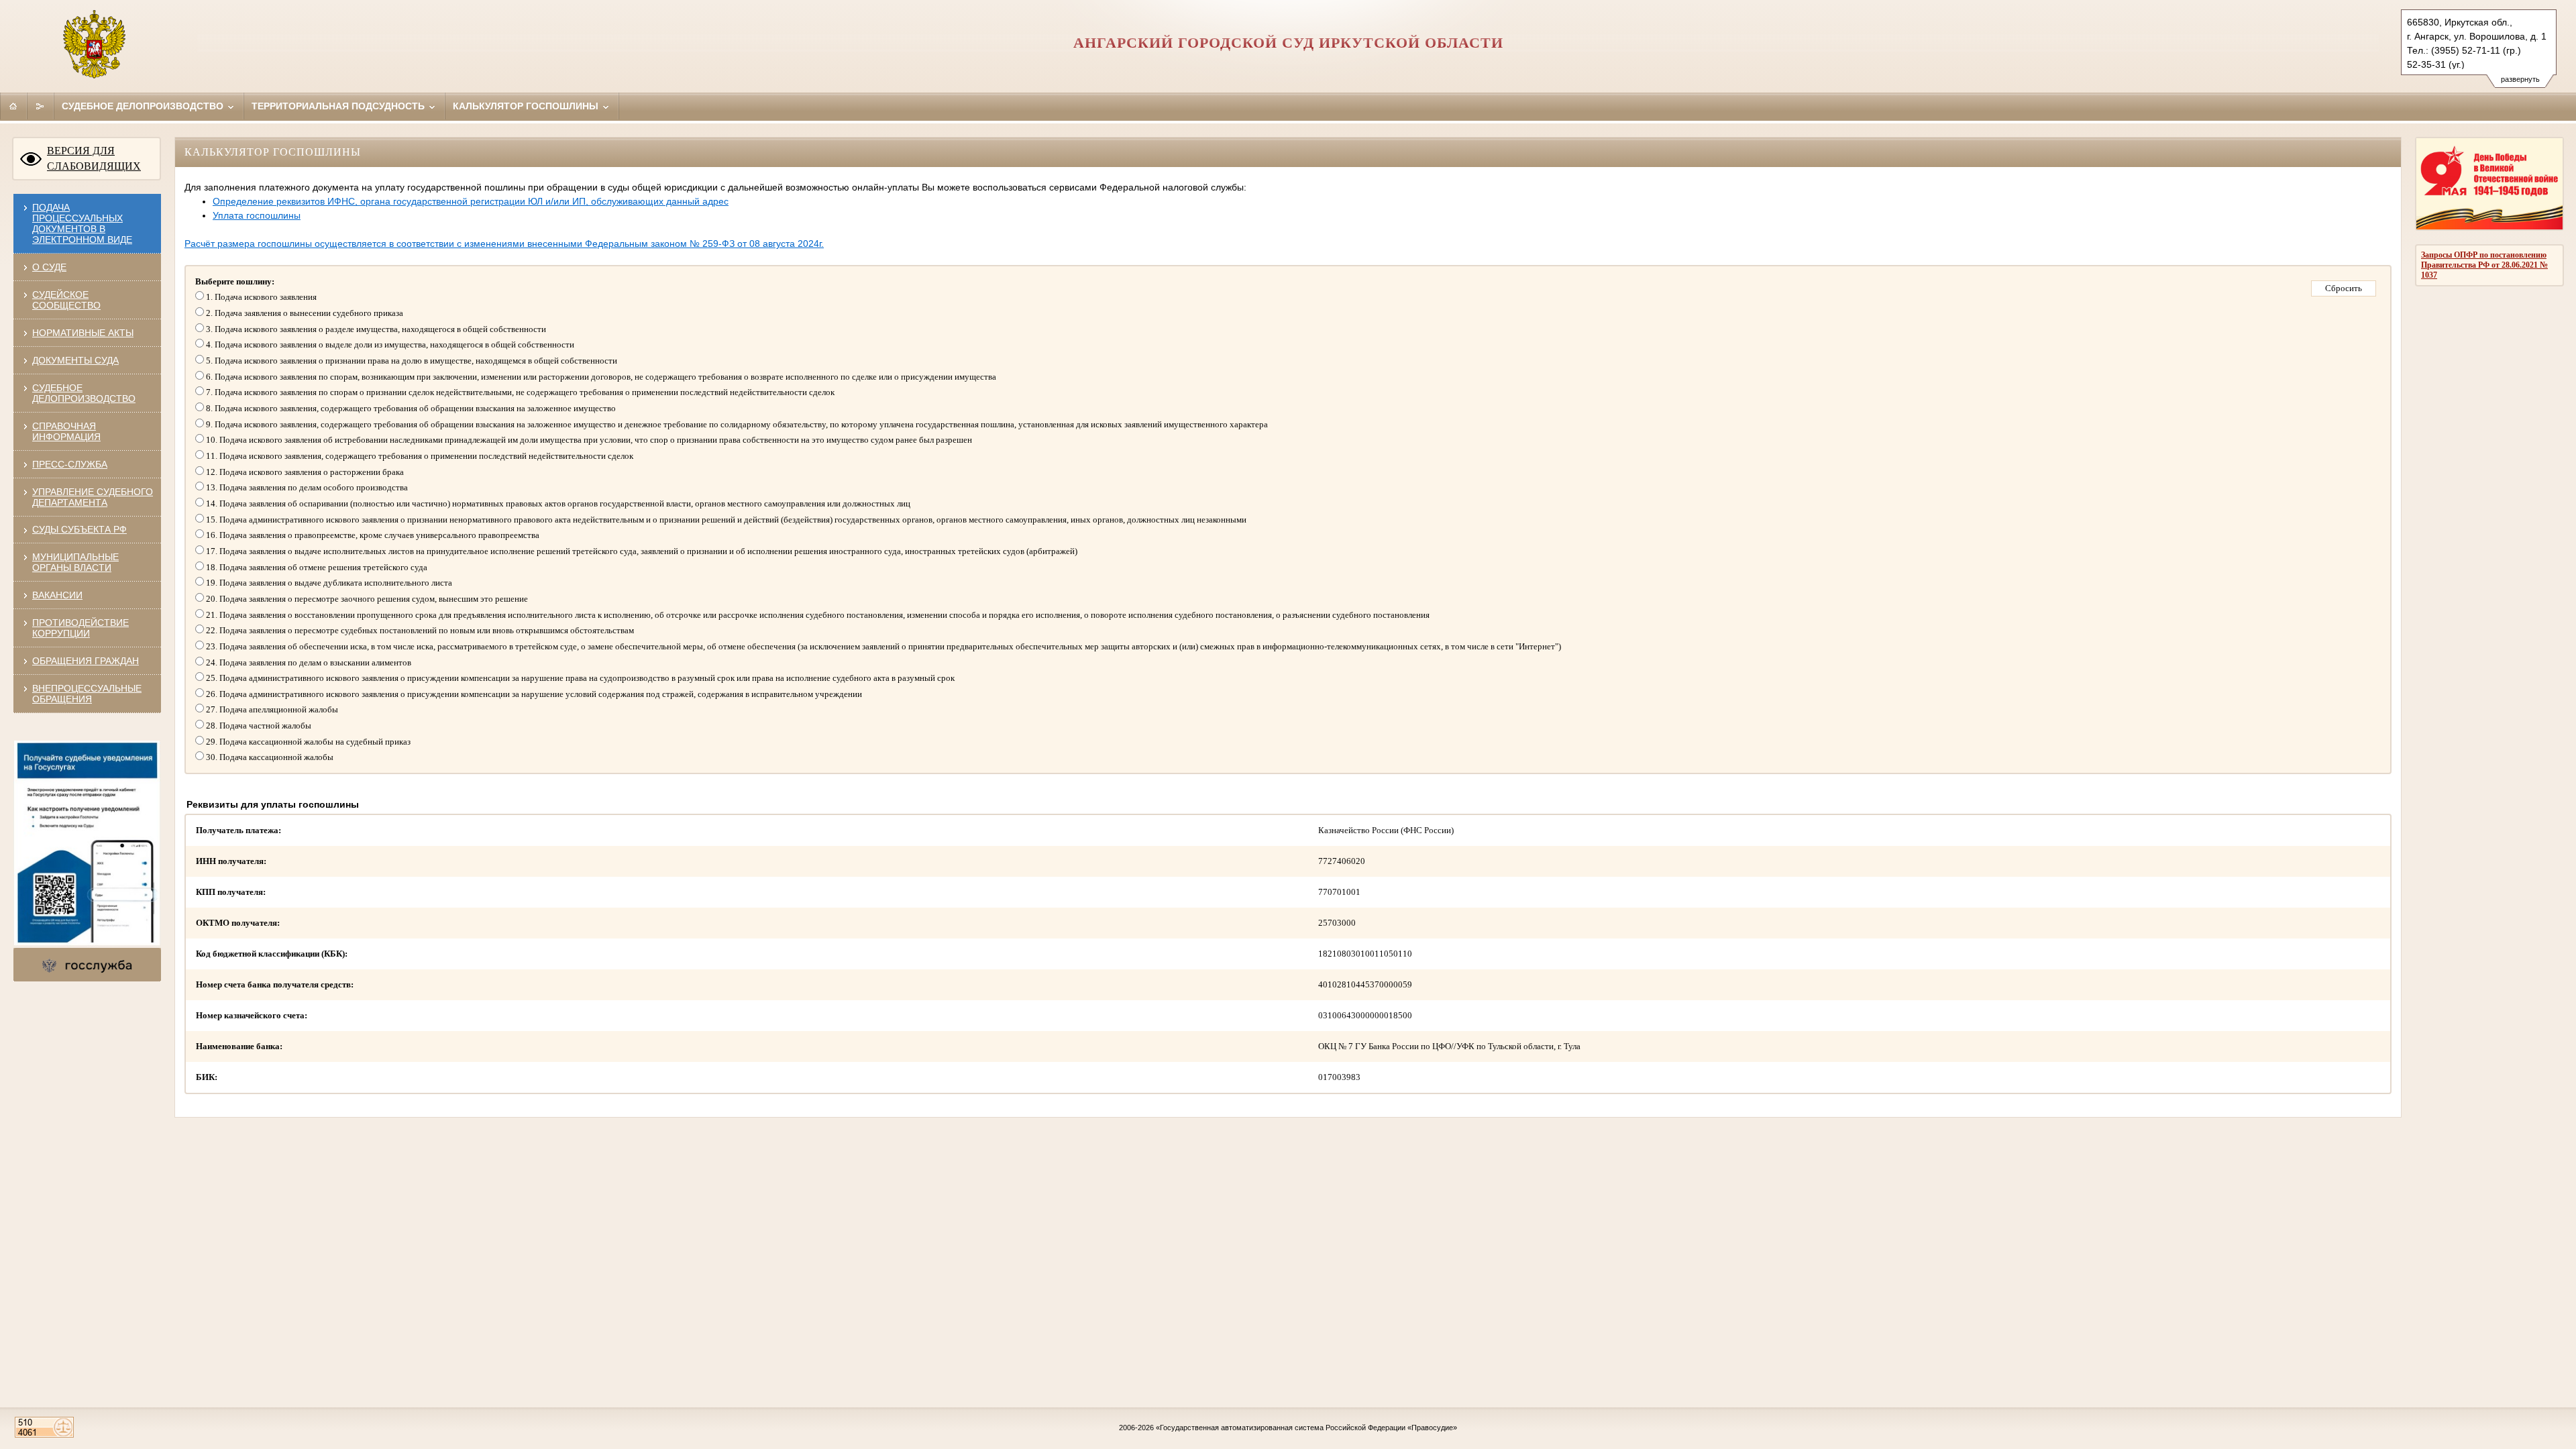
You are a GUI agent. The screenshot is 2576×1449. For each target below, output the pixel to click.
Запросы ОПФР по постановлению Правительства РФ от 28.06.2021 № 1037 (2484, 265)
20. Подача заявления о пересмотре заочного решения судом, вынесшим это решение (366, 599)
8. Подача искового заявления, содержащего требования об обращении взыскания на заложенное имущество (410, 408)
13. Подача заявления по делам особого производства (306, 487)
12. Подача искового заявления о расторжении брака (304, 472)
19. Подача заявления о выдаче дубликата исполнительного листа (328, 583)
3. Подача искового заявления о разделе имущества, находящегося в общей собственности (375, 329)
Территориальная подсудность (339, 106)
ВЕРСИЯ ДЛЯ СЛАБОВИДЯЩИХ (94, 158)
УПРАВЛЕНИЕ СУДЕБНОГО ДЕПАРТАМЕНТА (93, 497)
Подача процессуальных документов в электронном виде (82, 223)
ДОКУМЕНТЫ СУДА (75, 360)
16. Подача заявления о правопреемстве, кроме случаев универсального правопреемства (372, 535)
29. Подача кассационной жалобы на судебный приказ (307, 742)
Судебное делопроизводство (144, 106)
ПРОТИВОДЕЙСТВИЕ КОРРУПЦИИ (80, 628)
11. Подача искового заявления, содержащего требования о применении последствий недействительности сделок (419, 456)
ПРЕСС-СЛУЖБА (70, 464)
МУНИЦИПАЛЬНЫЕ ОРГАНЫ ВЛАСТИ (75, 562)
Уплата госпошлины (257, 215)
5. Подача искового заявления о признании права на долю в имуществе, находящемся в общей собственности (411, 361)
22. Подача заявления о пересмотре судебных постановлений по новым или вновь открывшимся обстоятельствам (419, 630)
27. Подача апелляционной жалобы (271, 709)
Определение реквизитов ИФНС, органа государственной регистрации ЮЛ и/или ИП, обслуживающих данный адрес (471, 201)
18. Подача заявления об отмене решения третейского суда (316, 567)
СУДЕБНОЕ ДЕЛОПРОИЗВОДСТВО (84, 393)
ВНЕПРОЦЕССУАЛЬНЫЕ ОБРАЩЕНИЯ (87, 694)
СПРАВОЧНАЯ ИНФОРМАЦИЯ (66, 431)
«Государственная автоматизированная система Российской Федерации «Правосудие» (1306, 1428)
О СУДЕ (49, 267)
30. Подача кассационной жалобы (269, 757)
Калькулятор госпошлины (527, 106)
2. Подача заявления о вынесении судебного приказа (304, 313)
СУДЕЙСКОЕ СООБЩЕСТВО (66, 300)
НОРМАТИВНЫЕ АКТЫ (83, 333)
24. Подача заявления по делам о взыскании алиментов (308, 662)
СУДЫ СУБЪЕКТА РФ (79, 529)
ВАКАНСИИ (57, 595)
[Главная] (13, 106)
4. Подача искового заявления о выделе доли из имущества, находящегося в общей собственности (389, 344)
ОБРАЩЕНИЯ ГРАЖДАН (86, 661)
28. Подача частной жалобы (258, 726)
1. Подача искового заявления (260, 297)
